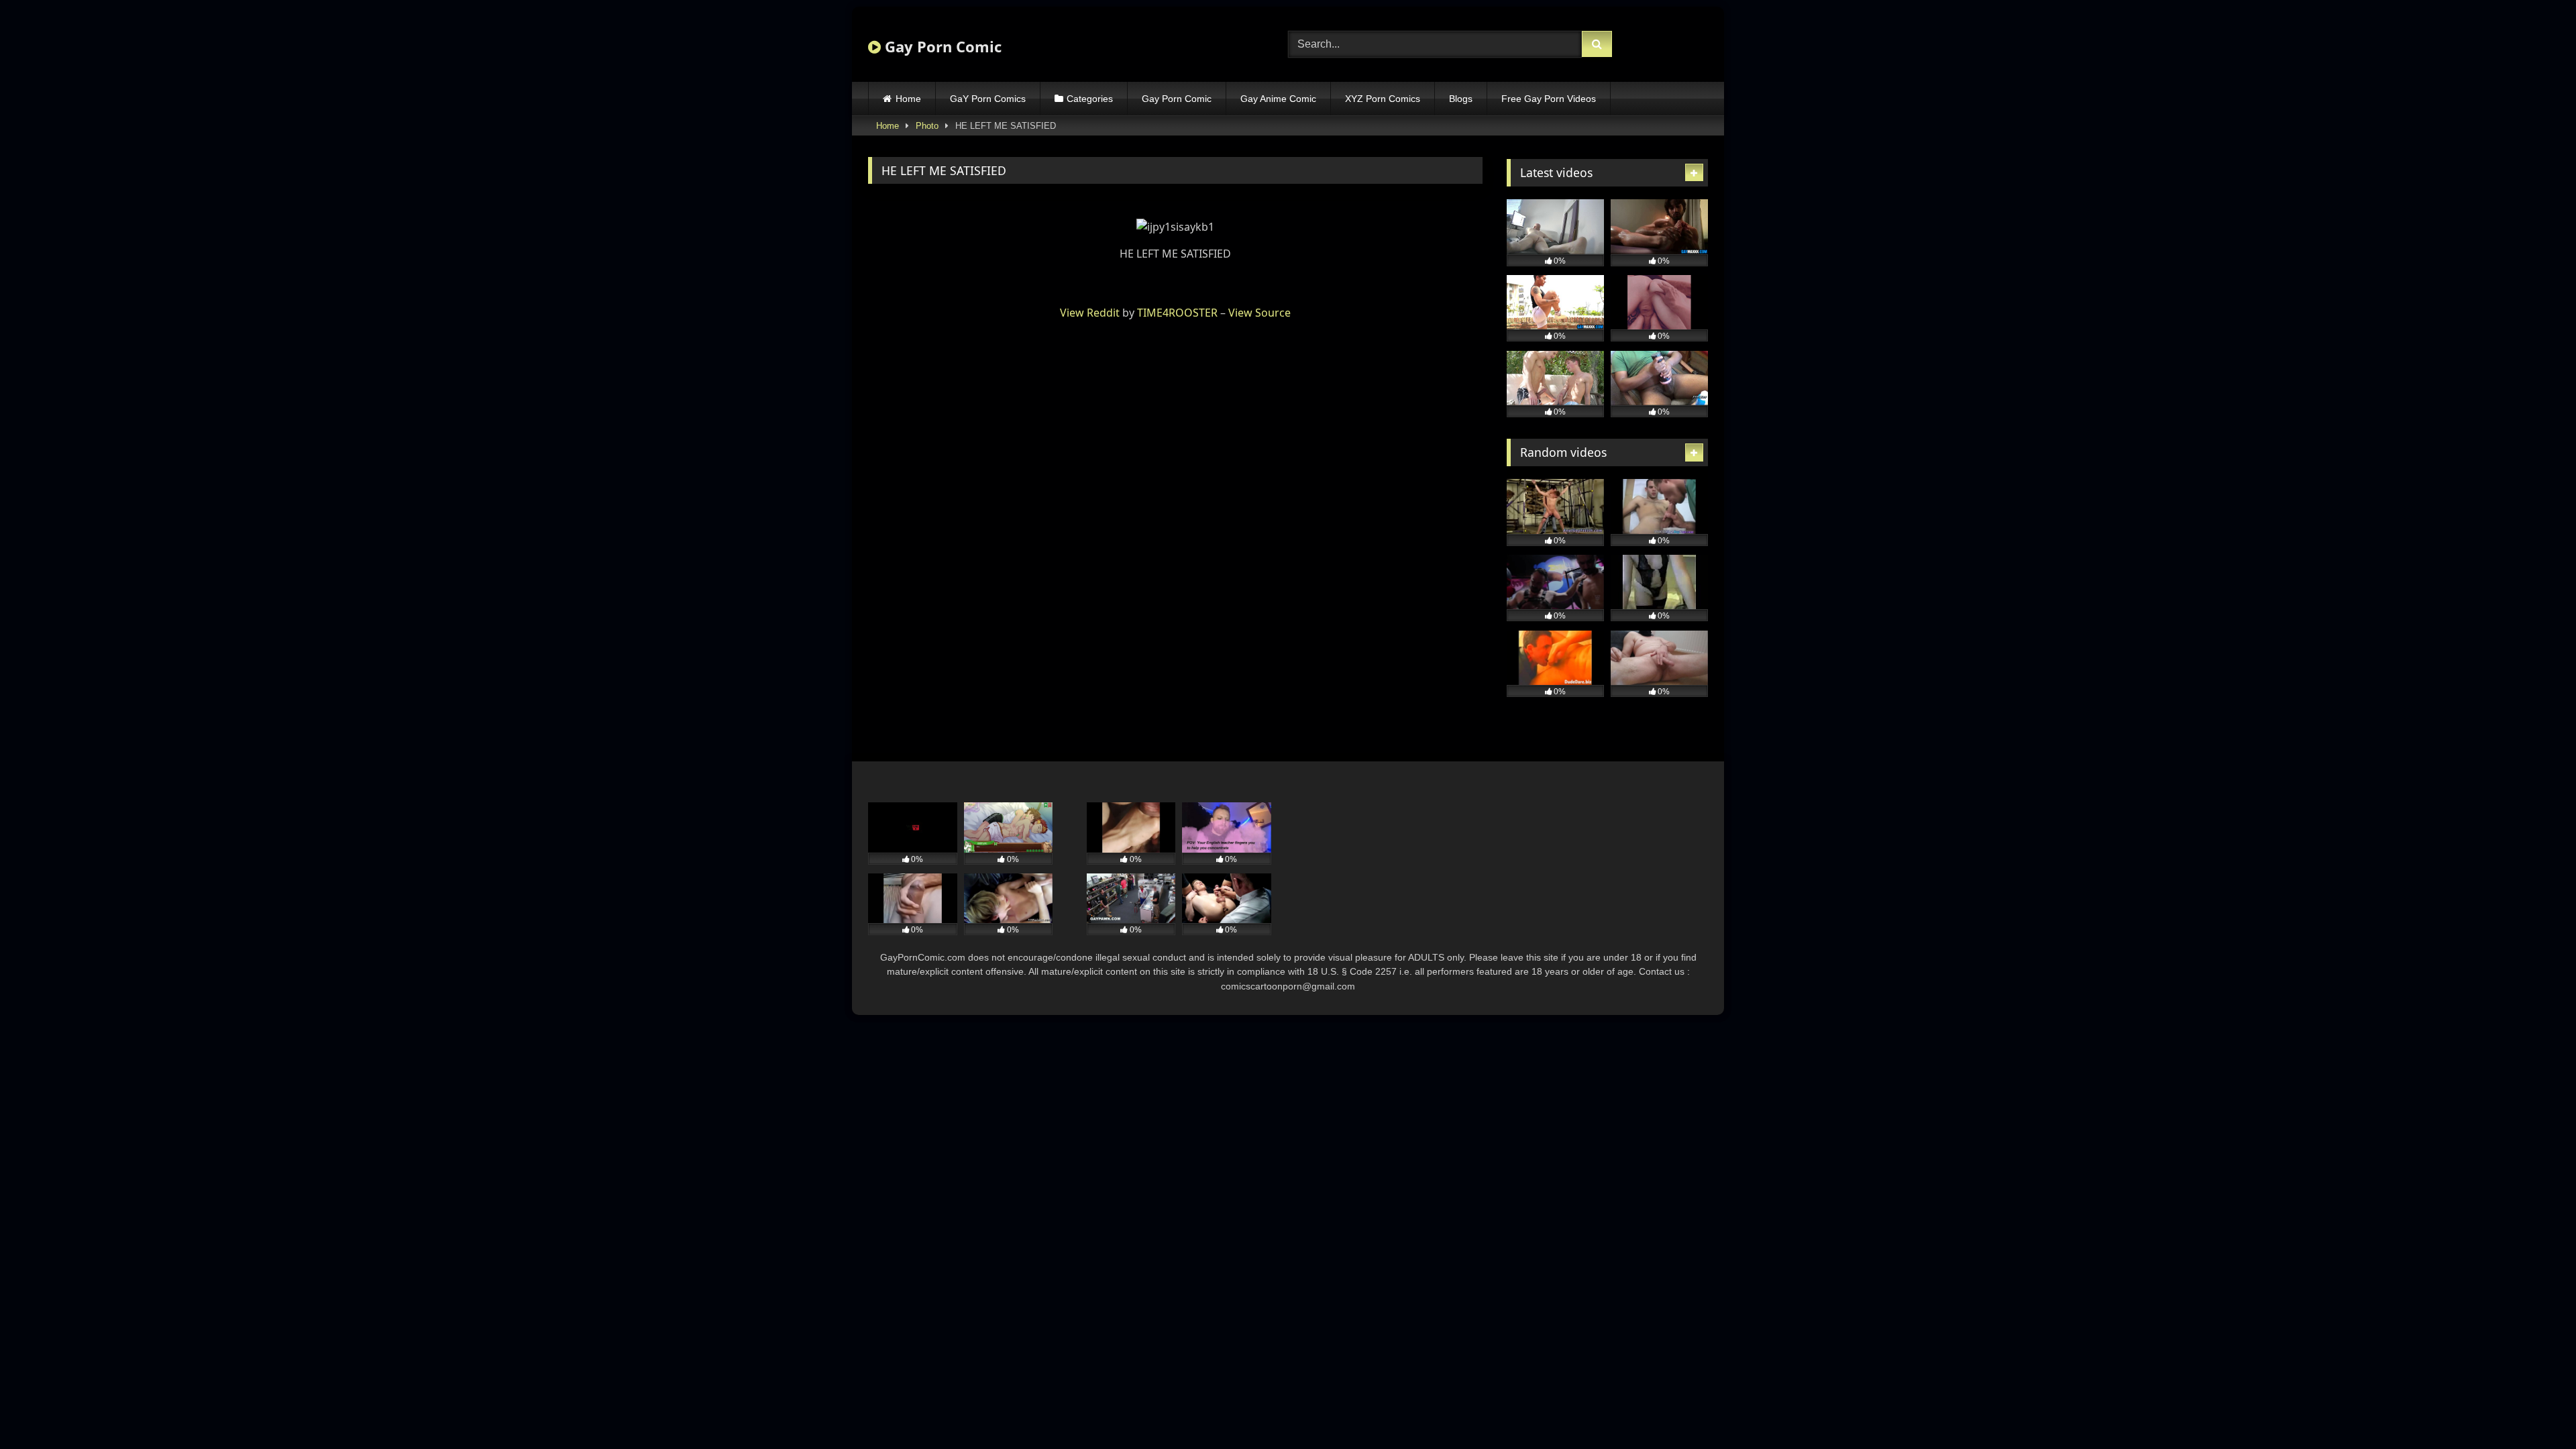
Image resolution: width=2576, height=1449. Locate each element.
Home (908, 99)
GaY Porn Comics (988, 99)
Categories (1090, 99)
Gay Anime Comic (1278, 99)
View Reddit (1090, 313)
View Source (1259, 313)
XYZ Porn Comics (1383, 99)
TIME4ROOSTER (1177, 313)
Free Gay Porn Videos (1549, 99)
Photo (927, 126)
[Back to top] (2534, 1409)
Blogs (1461, 99)
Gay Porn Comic (941, 46)
